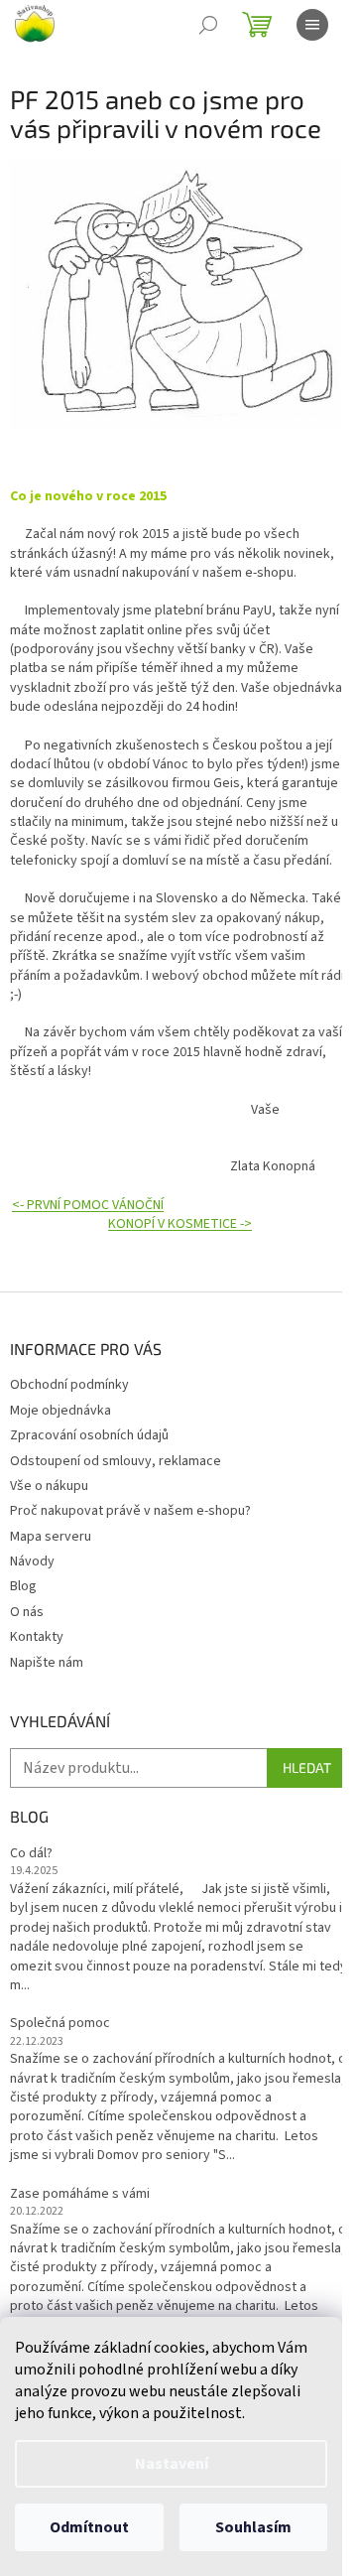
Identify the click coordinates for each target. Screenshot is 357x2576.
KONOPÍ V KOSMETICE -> (180, 1224)
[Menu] (312, 25)
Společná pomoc (60, 2024)
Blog (23, 1586)
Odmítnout (89, 2527)
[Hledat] (208, 25)
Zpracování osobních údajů (89, 1435)
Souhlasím (253, 2527)
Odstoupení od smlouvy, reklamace (116, 1461)
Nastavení (172, 2464)
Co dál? (31, 1854)
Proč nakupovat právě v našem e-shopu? (130, 1511)
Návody (32, 1561)
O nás (27, 1612)
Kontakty (37, 1637)
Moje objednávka (60, 1411)
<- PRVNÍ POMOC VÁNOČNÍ (88, 1205)
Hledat (307, 1767)
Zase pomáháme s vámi (80, 2194)
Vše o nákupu (49, 1486)
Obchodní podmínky (69, 1385)
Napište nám (47, 1663)
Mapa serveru (51, 1537)
